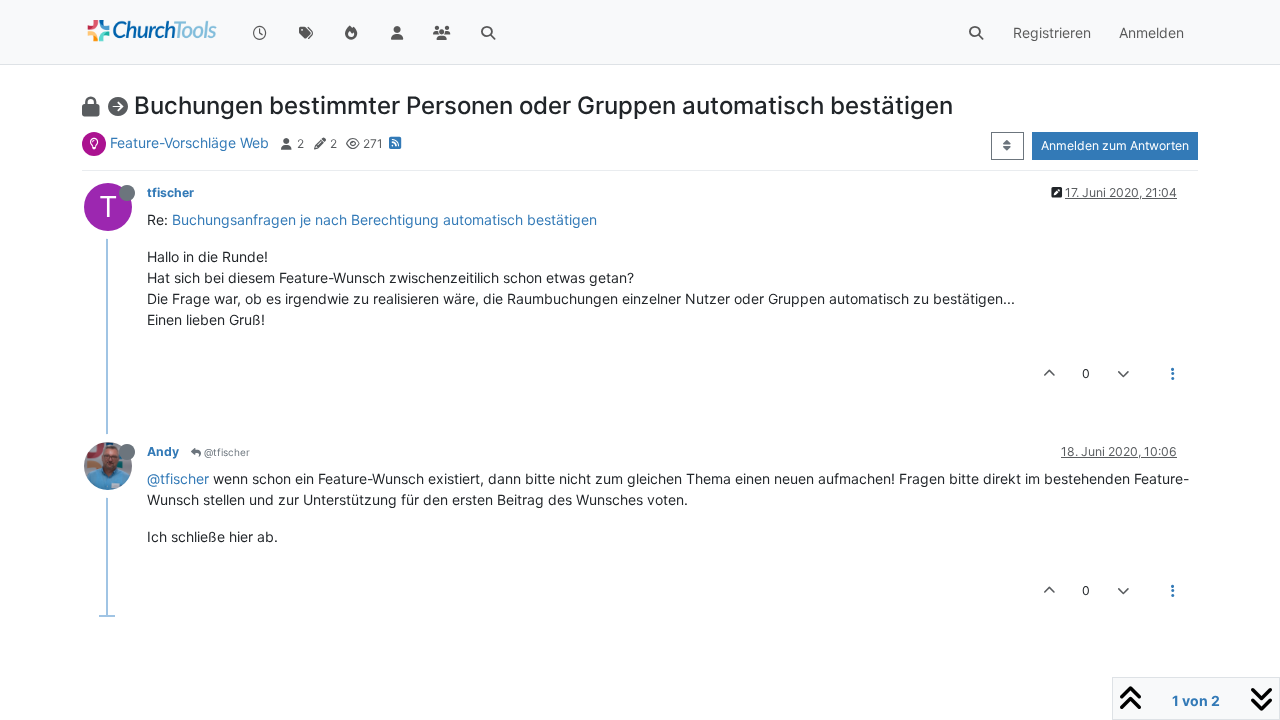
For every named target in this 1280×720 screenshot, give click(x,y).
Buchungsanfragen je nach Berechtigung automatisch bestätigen (384, 219)
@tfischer (225, 452)
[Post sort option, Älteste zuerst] (1007, 146)
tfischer (170, 192)
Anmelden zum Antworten (1115, 145)
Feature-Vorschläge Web (189, 142)
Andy (163, 451)
